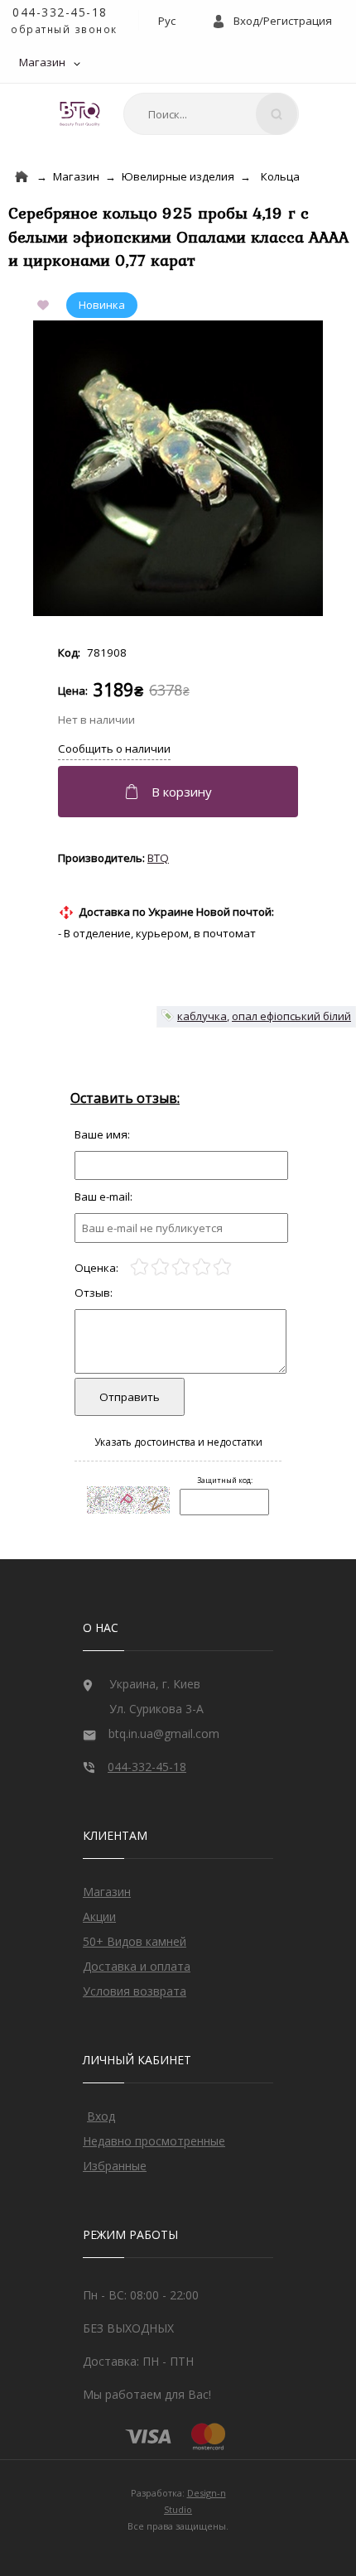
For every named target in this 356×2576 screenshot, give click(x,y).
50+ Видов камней (135, 1941)
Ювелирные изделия (178, 176)
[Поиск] (277, 114)
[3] (181, 1267)
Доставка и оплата (137, 1966)
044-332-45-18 (60, 12)
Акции (99, 1916)
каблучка (202, 1016)
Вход (101, 2116)
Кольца (280, 176)
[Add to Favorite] (46, 306)
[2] (160, 1267)
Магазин (42, 62)
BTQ (158, 858)
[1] (140, 1267)
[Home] (22, 177)
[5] (222, 1267)
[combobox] (211, 114)
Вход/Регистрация (283, 21)
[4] (202, 1267)
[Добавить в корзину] (180, 792)
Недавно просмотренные (154, 2141)
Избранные (115, 2166)
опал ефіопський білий (291, 1016)
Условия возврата (135, 1991)
